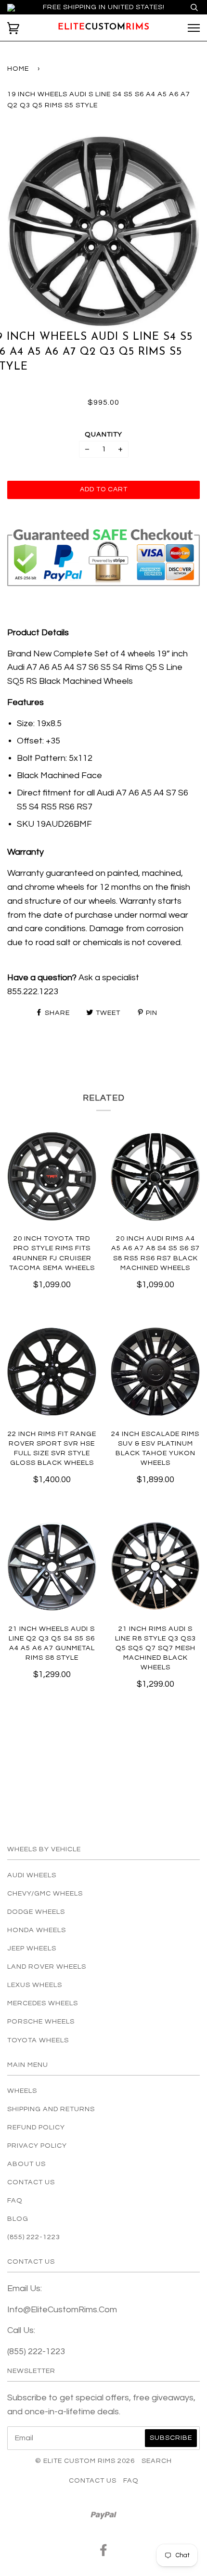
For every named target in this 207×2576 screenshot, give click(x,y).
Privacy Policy (37, 2146)
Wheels (22, 2091)
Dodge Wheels (36, 1912)
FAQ (15, 2200)
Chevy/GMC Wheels (45, 1893)
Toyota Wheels (38, 2040)
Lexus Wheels (35, 1985)
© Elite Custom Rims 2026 (85, 2461)
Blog (18, 2219)
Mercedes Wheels (43, 2003)
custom (104, 27)
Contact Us (31, 2182)
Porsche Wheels (41, 2021)
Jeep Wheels (32, 1948)
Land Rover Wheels (47, 1967)
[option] (103, 230)
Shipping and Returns (51, 2109)
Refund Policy (36, 2127)
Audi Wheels (32, 1875)
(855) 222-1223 (34, 2237)
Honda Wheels (37, 1930)
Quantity (103, 434)
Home (18, 69)
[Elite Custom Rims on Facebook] (104, 2553)
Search (157, 2461)
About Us (26, 2164)
